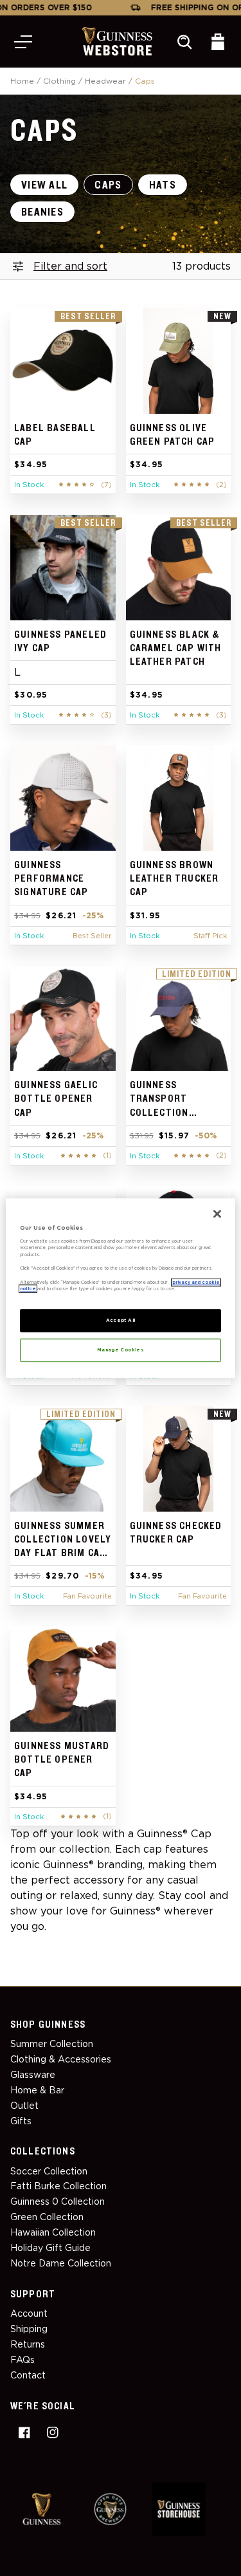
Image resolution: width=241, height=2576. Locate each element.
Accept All (121, 1320)
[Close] (217, 1214)
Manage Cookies (121, 1350)
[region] (120, 1288)
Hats (163, 185)
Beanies (42, 212)
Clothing (59, 81)
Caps (108, 185)
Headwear (105, 81)
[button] (23, 42)
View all (44, 185)
